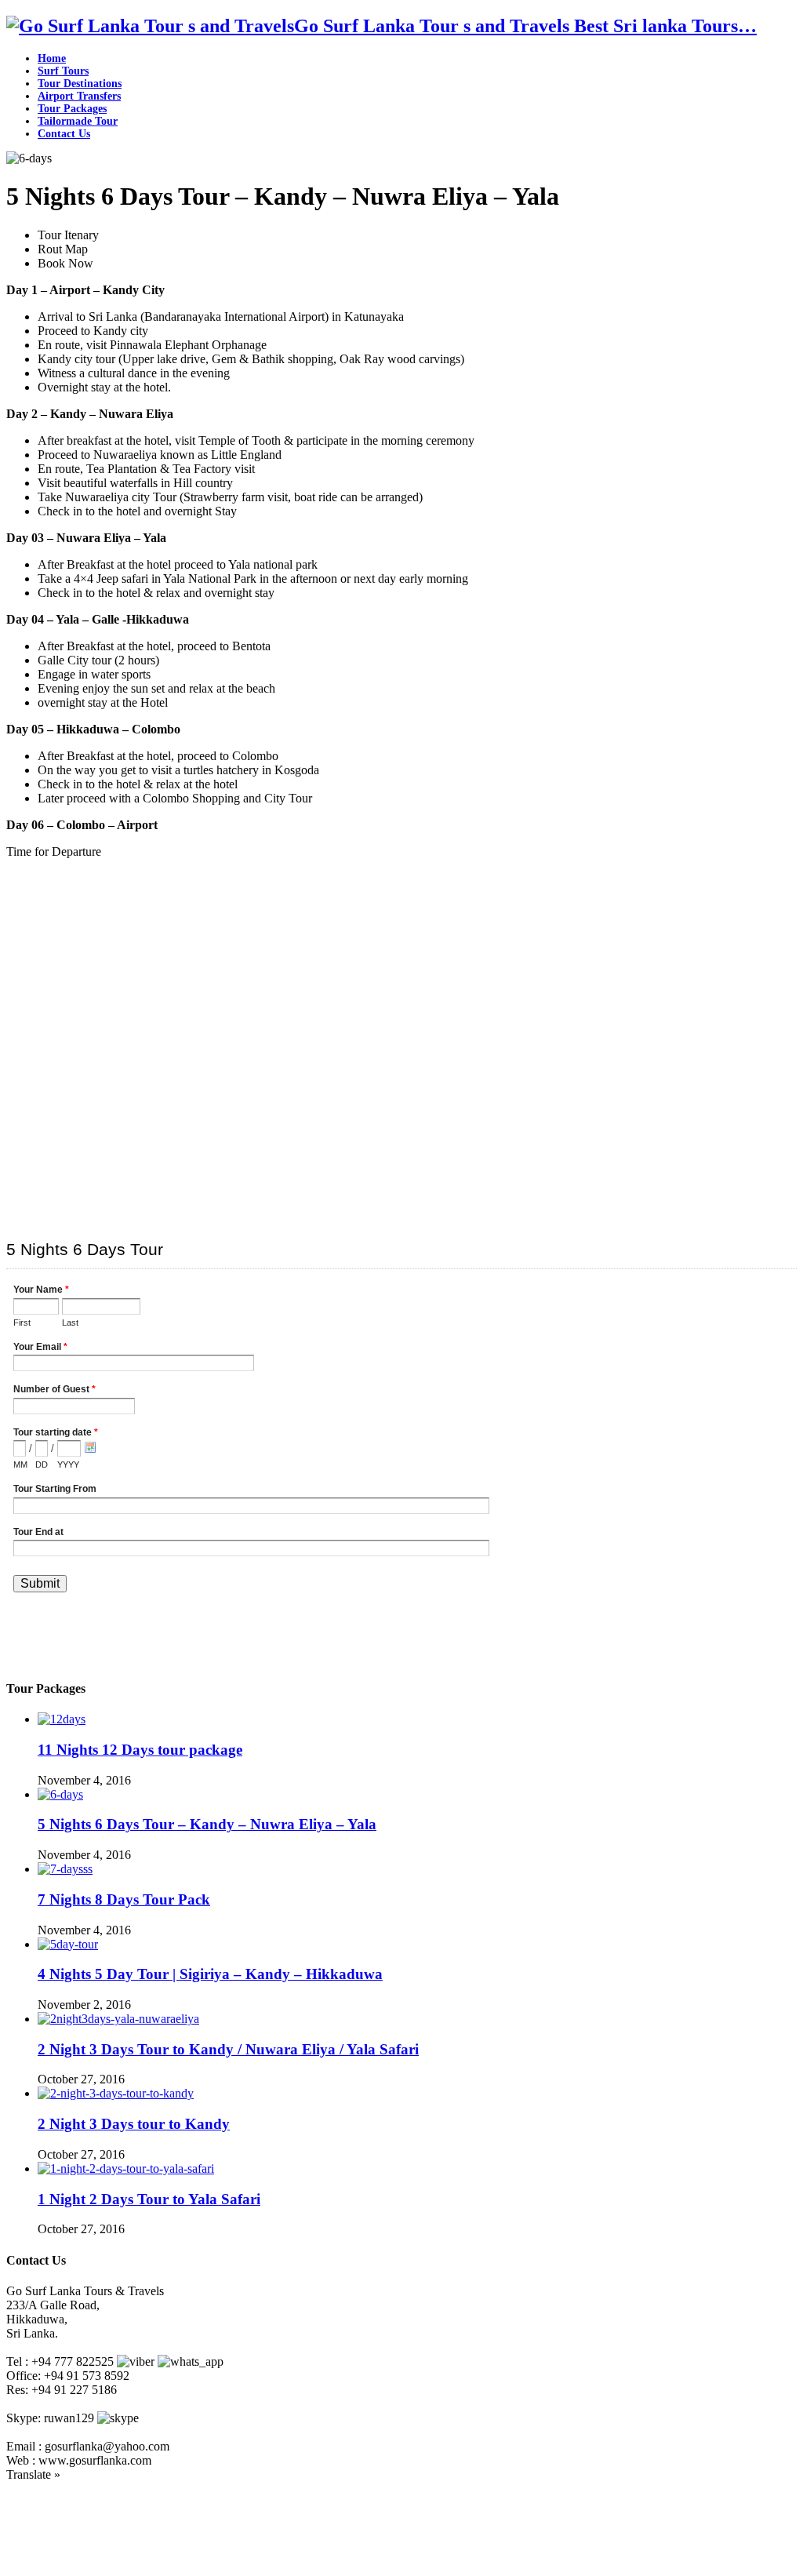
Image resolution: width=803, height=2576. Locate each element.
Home (52, 58)
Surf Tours (63, 71)
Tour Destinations (80, 84)
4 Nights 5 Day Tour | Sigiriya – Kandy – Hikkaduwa (210, 1974)
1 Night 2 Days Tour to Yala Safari (149, 2199)
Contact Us (64, 134)
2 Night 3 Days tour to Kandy (134, 2124)
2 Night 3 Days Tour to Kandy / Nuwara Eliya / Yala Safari (228, 2049)
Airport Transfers (79, 96)
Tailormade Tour (78, 121)
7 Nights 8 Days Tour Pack (124, 1899)
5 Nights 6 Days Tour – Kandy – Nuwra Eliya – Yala (207, 1824)
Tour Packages (72, 109)
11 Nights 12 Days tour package (140, 1750)
